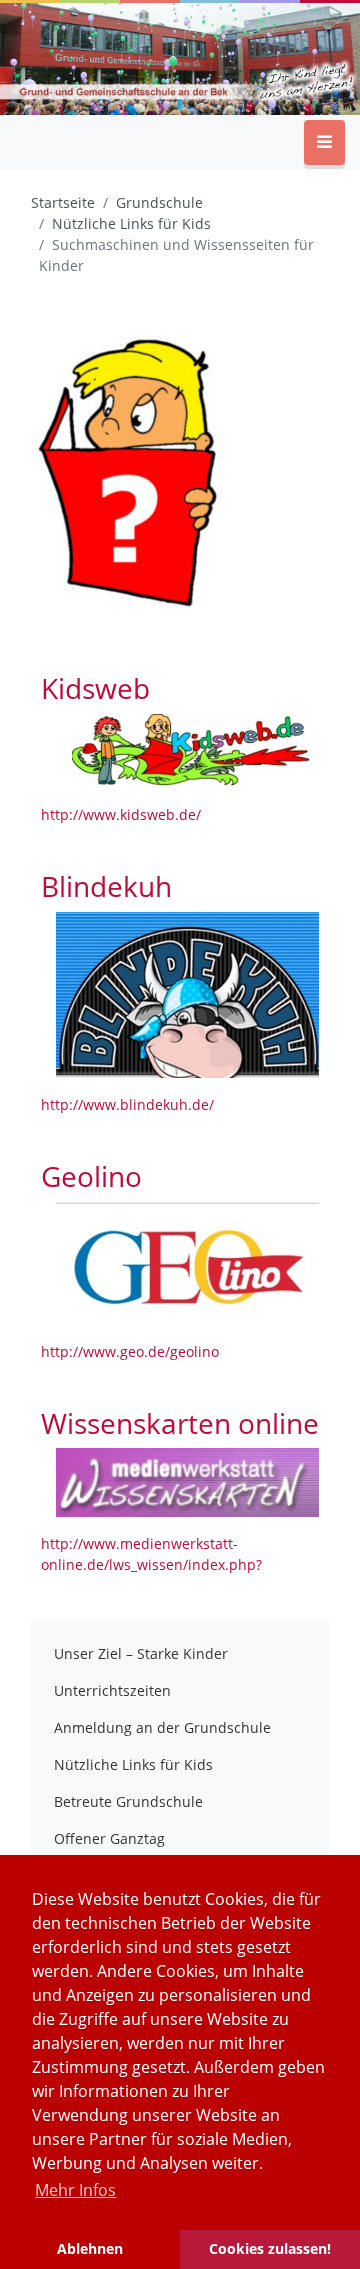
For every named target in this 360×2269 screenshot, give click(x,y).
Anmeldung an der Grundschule (162, 1727)
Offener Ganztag (109, 1838)
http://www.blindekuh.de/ (127, 1104)
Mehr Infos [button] (75, 2190)
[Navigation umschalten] (324, 142)
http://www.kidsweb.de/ (121, 814)
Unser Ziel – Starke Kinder (141, 1653)
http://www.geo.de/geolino (130, 1351)
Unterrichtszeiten (112, 1690)
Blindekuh (106, 886)
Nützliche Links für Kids (133, 1764)
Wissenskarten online (180, 1423)
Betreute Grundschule (128, 1801)
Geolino (91, 1176)
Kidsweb (95, 688)
